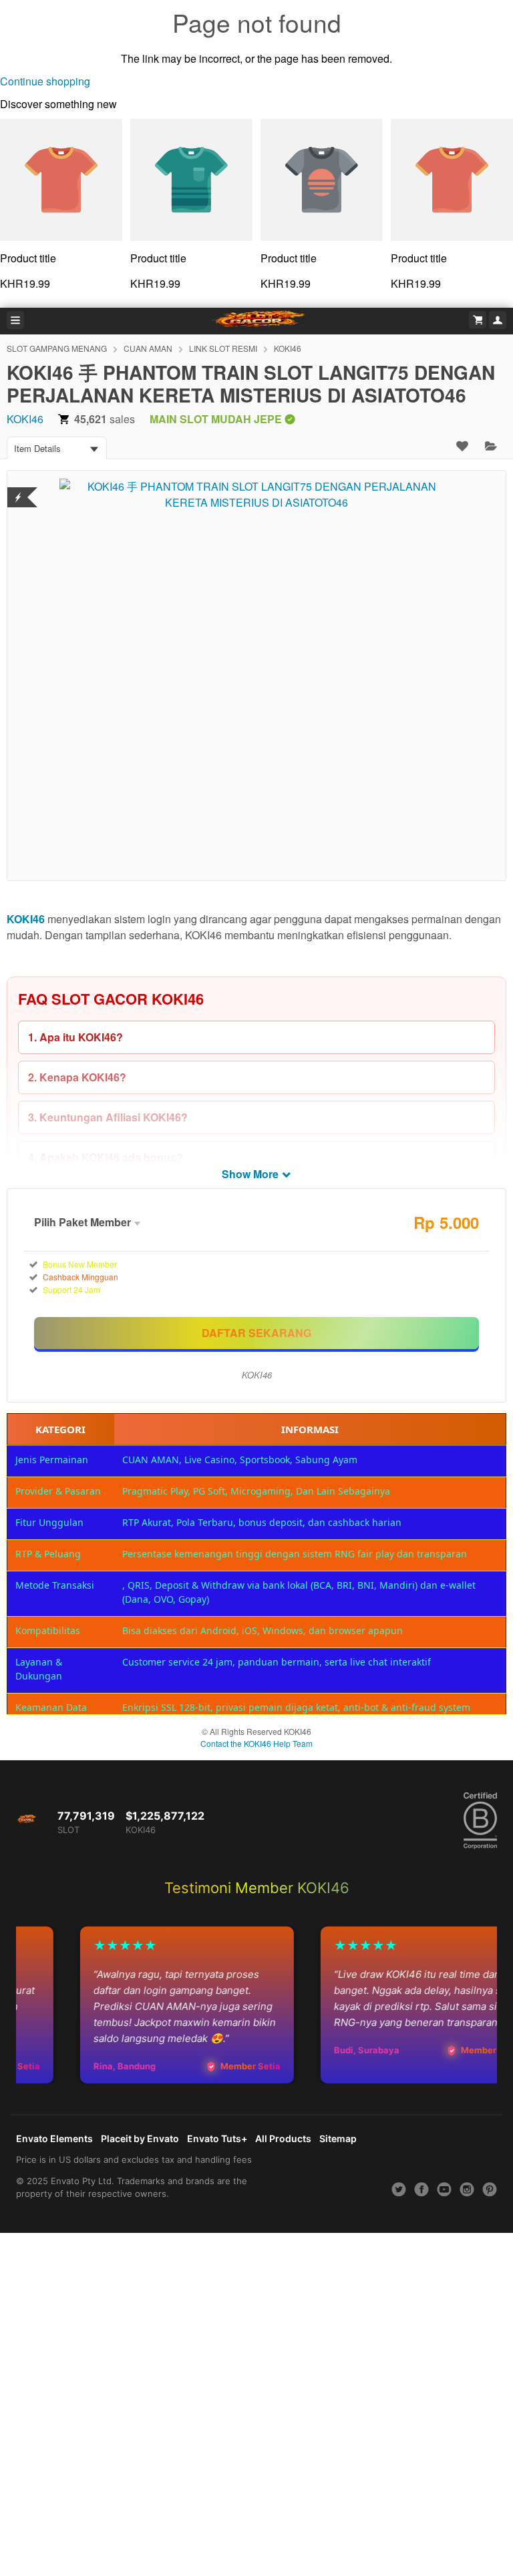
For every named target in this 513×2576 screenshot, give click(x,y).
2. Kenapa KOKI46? (77, 1077)
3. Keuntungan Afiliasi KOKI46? (108, 1117)
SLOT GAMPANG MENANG (57, 348)
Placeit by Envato (140, 2138)
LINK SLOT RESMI (223, 348)
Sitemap (338, 2138)
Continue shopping (45, 81)
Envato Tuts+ (217, 2138)
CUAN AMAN (148, 348)
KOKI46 (288, 348)
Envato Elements (54, 2138)
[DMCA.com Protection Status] (18, 489)
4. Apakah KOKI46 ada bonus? (106, 1157)
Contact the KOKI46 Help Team (256, 1743)
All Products (283, 2138)
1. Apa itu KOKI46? (75, 1037)
